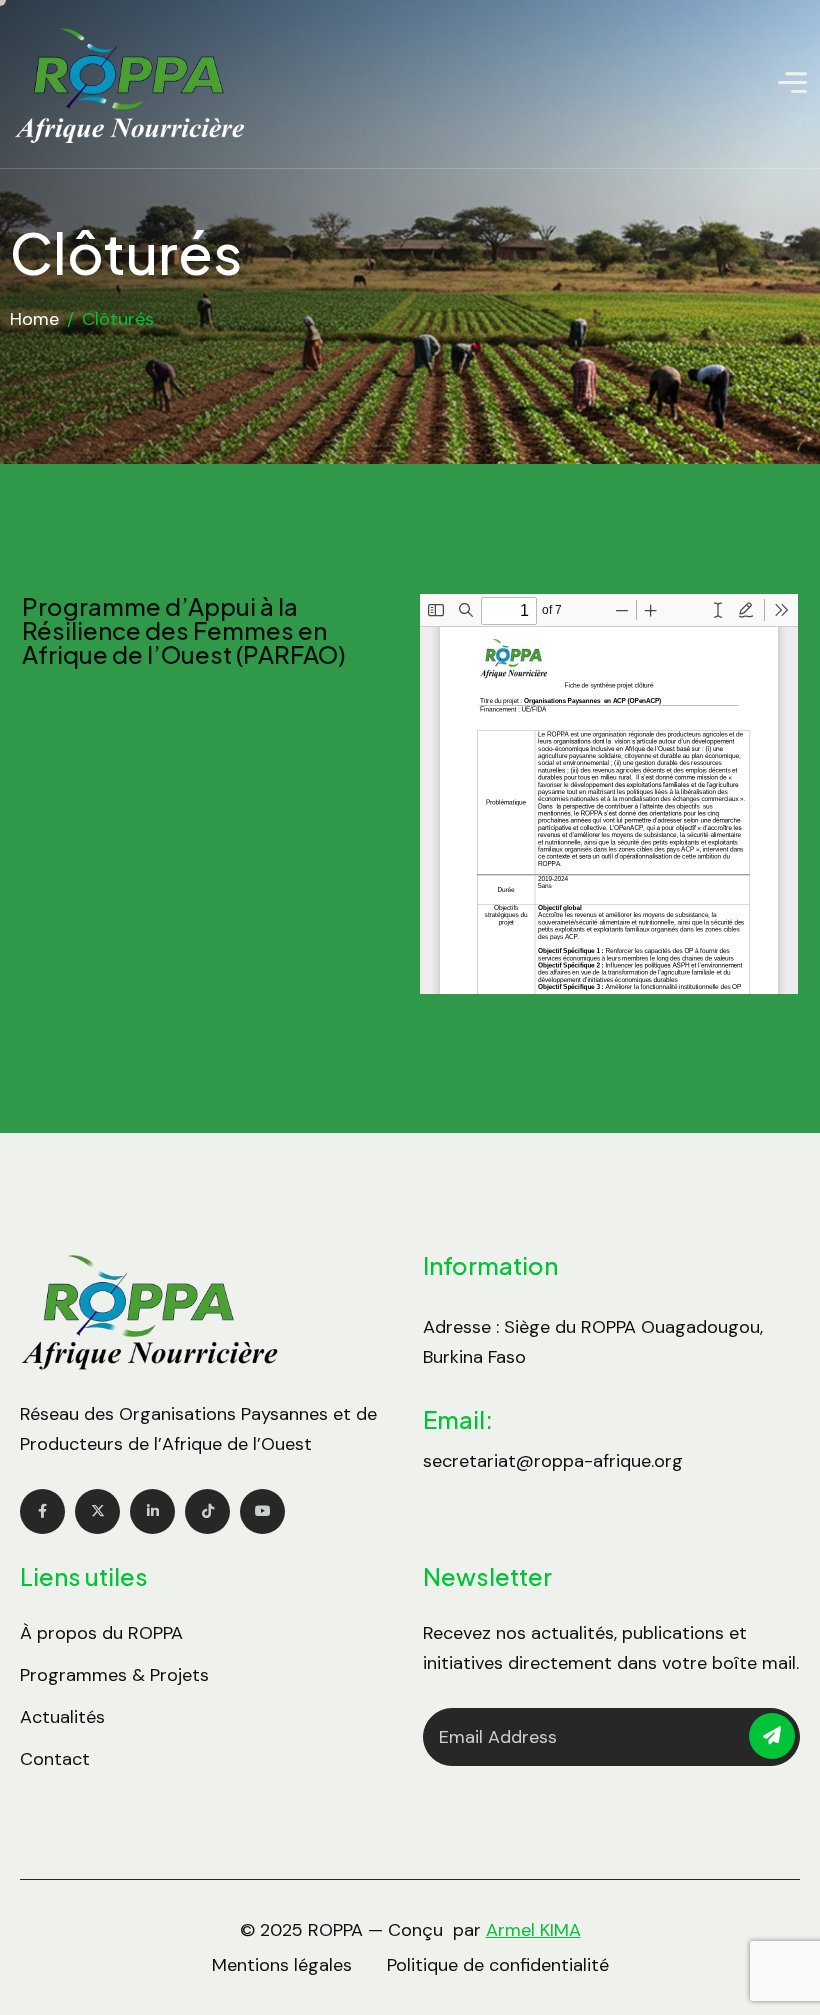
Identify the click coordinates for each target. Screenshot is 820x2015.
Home (34, 319)
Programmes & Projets (114, 1675)
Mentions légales (282, 1965)
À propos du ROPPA (101, 1633)
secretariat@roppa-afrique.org (553, 1461)
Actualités (62, 1717)
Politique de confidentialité (498, 1965)
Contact (55, 1759)
